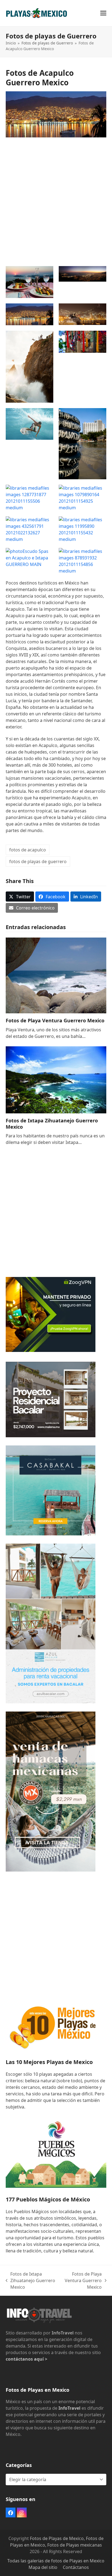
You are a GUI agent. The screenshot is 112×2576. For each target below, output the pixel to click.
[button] (103, 13)
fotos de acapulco (28, 850)
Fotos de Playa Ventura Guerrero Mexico (55, 1020)
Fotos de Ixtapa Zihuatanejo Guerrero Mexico (52, 1124)
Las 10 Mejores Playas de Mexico (49, 2062)
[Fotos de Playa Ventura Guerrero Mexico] (56, 975)
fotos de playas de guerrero (38, 861)
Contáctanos (76, 2567)
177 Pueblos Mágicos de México (48, 2199)
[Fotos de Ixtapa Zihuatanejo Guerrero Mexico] (56, 1079)
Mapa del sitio (43, 2567)
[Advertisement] (56, 199)
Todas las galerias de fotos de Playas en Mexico (56, 2561)
